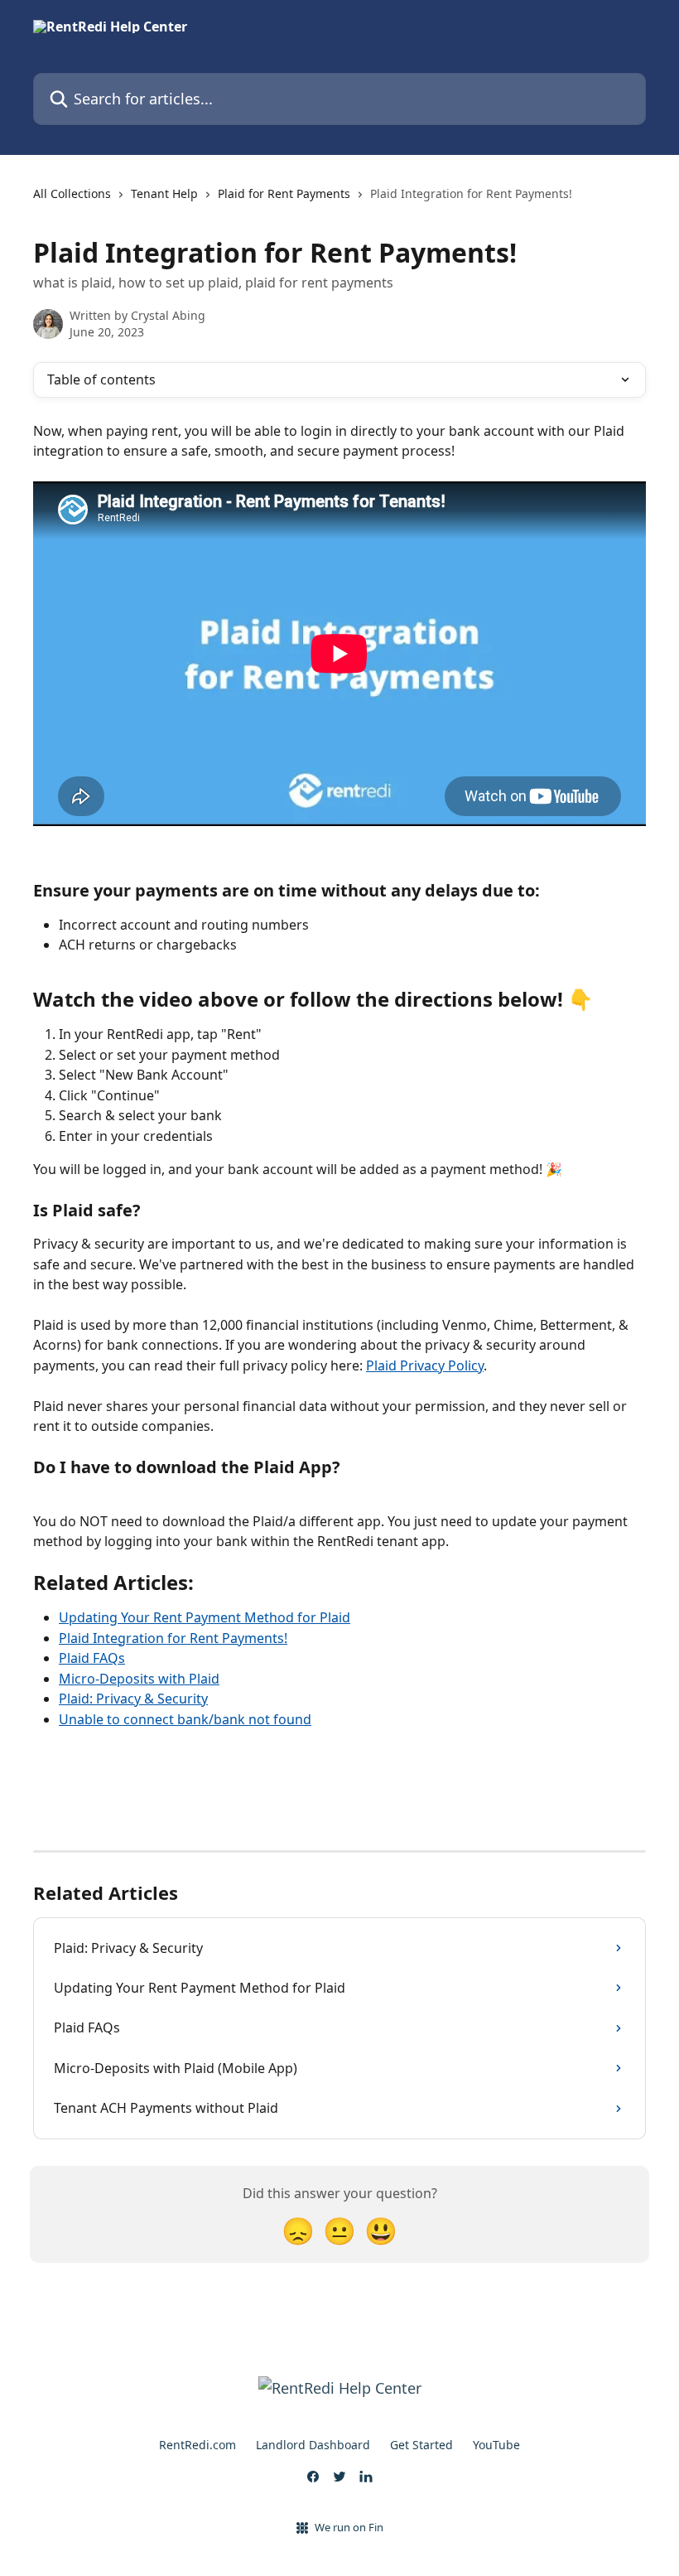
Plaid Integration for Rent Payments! (173, 1638)
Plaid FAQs (92, 1658)
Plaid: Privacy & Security (133, 1699)
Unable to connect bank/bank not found (185, 1719)
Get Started (421, 2445)
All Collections (72, 193)
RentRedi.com (197, 2445)
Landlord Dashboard (313, 2445)
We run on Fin (349, 2527)
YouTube (496, 2445)
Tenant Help (164, 193)
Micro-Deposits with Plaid (139, 1679)
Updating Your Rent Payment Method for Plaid (205, 1617)
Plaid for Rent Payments (284, 193)
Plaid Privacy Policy (425, 1365)
